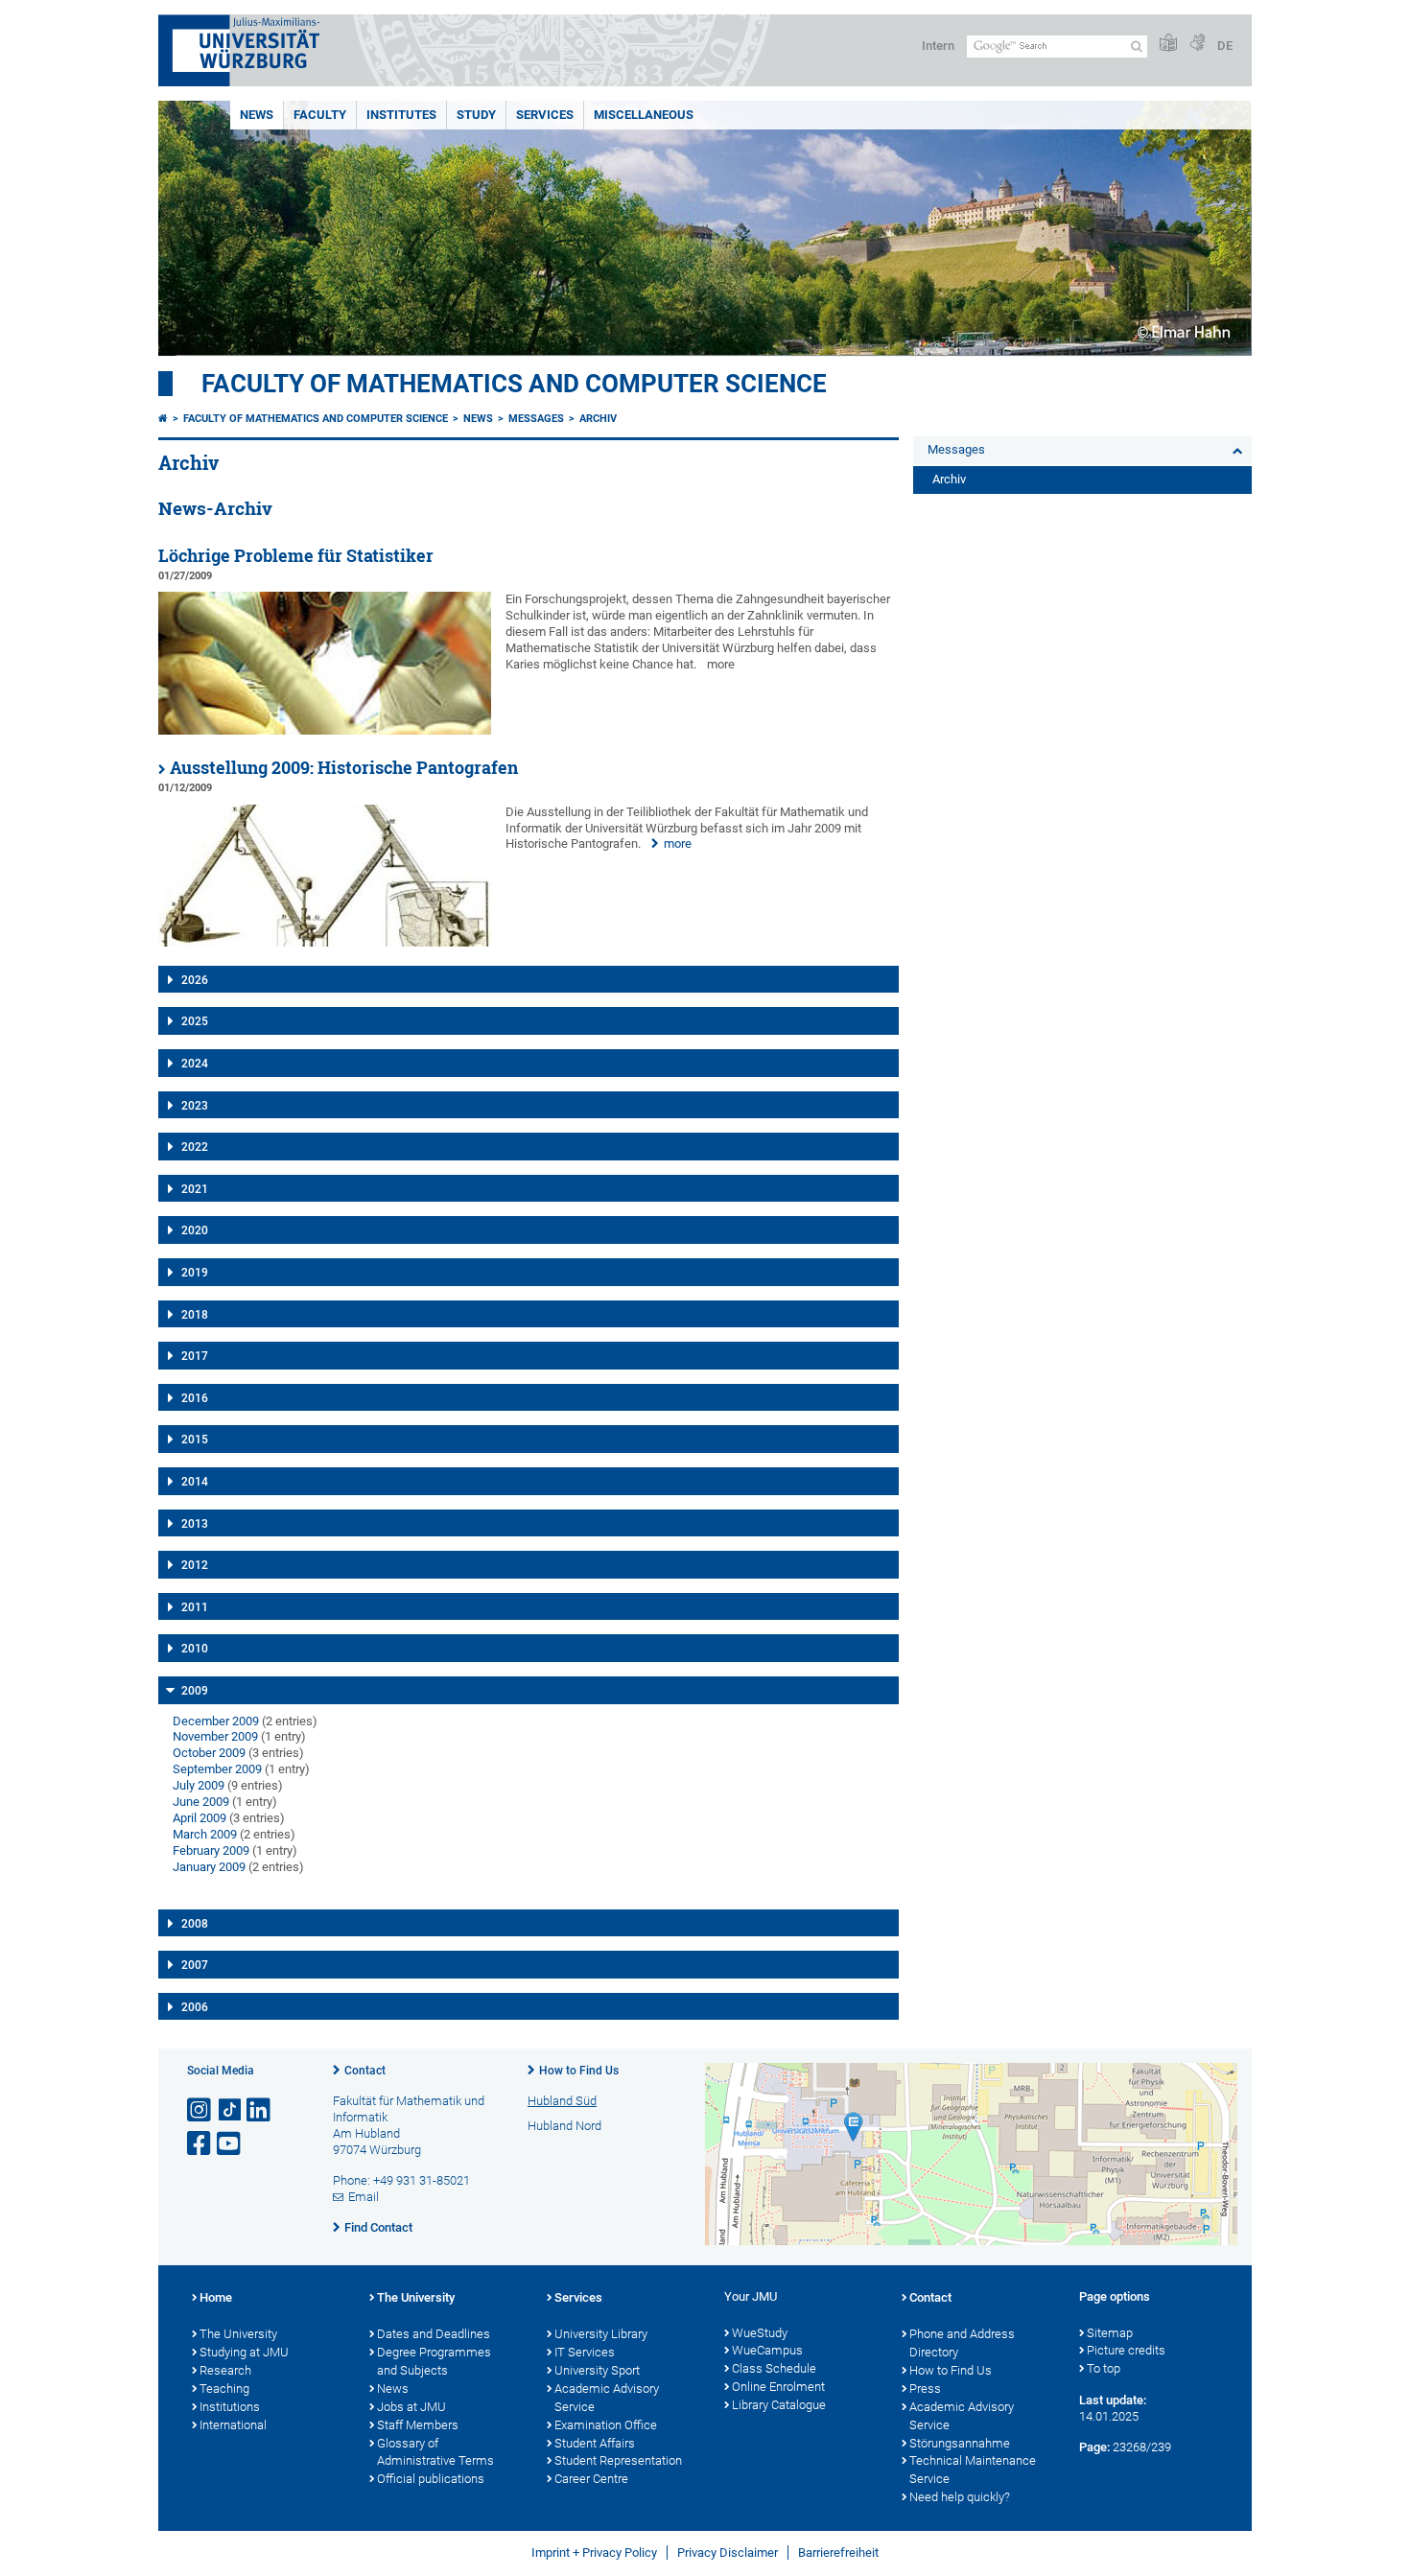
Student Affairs (595, 2443)
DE (1225, 46)
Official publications (431, 2479)
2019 (195, 1273)
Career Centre (591, 2479)
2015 (195, 1440)
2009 (195, 1691)
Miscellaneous (644, 115)
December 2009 (216, 1721)
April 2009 (200, 1818)
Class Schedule (774, 2368)
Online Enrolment (778, 2387)
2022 (195, 1147)
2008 (195, 1924)
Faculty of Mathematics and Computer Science (514, 384)
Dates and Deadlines (434, 2334)
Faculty (320, 115)
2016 (195, 1398)
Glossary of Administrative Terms (435, 2452)
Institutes (401, 115)
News (257, 115)
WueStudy (760, 2333)
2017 (195, 1356)
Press (925, 2389)
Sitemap (1110, 2333)
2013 (195, 1524)
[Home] (163, 419)
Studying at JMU (244, 2352)
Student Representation (618, 2460)
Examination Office (606, 2425)
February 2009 (211, 1850)
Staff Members (418, 2425)
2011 (195, 1607)
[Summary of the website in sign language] (1197, 44)
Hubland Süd (562, 2101)
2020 (195, 1230)
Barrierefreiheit (838, 2553)
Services (545, 115)
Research (225, 2370)
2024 (195, 1064)
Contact (365, 2071)
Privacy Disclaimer (728, 2553)
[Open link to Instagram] (200, 2110)
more (678, 843)
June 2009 (201, 1802)
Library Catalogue (779, 2405)
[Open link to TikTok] (230, 2110)
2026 (195, 980)
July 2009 (199, 1785)
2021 (195, 1189)
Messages (536, 419)
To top (1104, 2368)
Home (216, 2297)
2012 (195, 1565)
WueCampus (767, 2350)
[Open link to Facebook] (200, 2144)
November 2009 (215, 1736)
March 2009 (205, 1834)
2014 (195, 1482)
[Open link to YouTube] (230, 2144)
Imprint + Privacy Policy (594, 2553)
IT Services (585, 2352)
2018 (195, 1315)
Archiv (598, 419)
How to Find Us (579, 2071)
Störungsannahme (960, 2443)
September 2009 (217, 1769)
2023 (195, 1106)
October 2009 (209, 1753)
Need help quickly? (960, 2497)
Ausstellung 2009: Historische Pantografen (344, 768)
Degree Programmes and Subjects (434, 2361)
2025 (195, 1021)
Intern (938, 46)
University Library (601, 2334)
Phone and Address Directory (962, 2343)
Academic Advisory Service (607, 2398)
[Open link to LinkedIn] (260, 2110)
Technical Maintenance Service (973, 2470)
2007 (195, 1965)
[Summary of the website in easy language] (1168, 44)
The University (238, 2334)
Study (476, 115)
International (233, 2425)
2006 (195, 2007)
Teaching (224, 2389)
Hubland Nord (564, 2126)
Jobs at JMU (411, 2407)
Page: (1094, 2447)
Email (364, 2197)
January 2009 (209, 1867)
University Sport (597, 2370)
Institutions (230, 2407)
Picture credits (1126, 2350)
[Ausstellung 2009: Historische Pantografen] (325, 942)
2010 (195, 1649)
